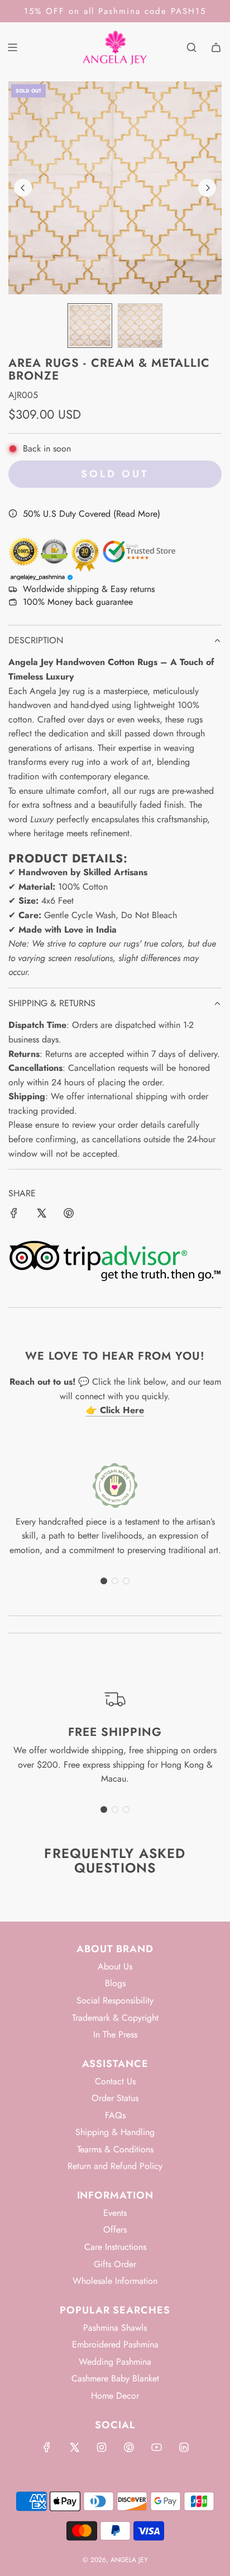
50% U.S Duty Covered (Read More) (92, 514)
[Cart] (216, 47)
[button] (23, 188)
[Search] (191, 47)
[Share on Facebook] (14, 1215)
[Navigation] (12, 47)
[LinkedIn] (184, 2447)
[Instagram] (102, 2447)
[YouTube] (156, 2447)
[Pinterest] (129, 2447)
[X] (74, 2447)
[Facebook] (47, 2447)
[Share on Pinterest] (69, 1215)
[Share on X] (41, 1215)
